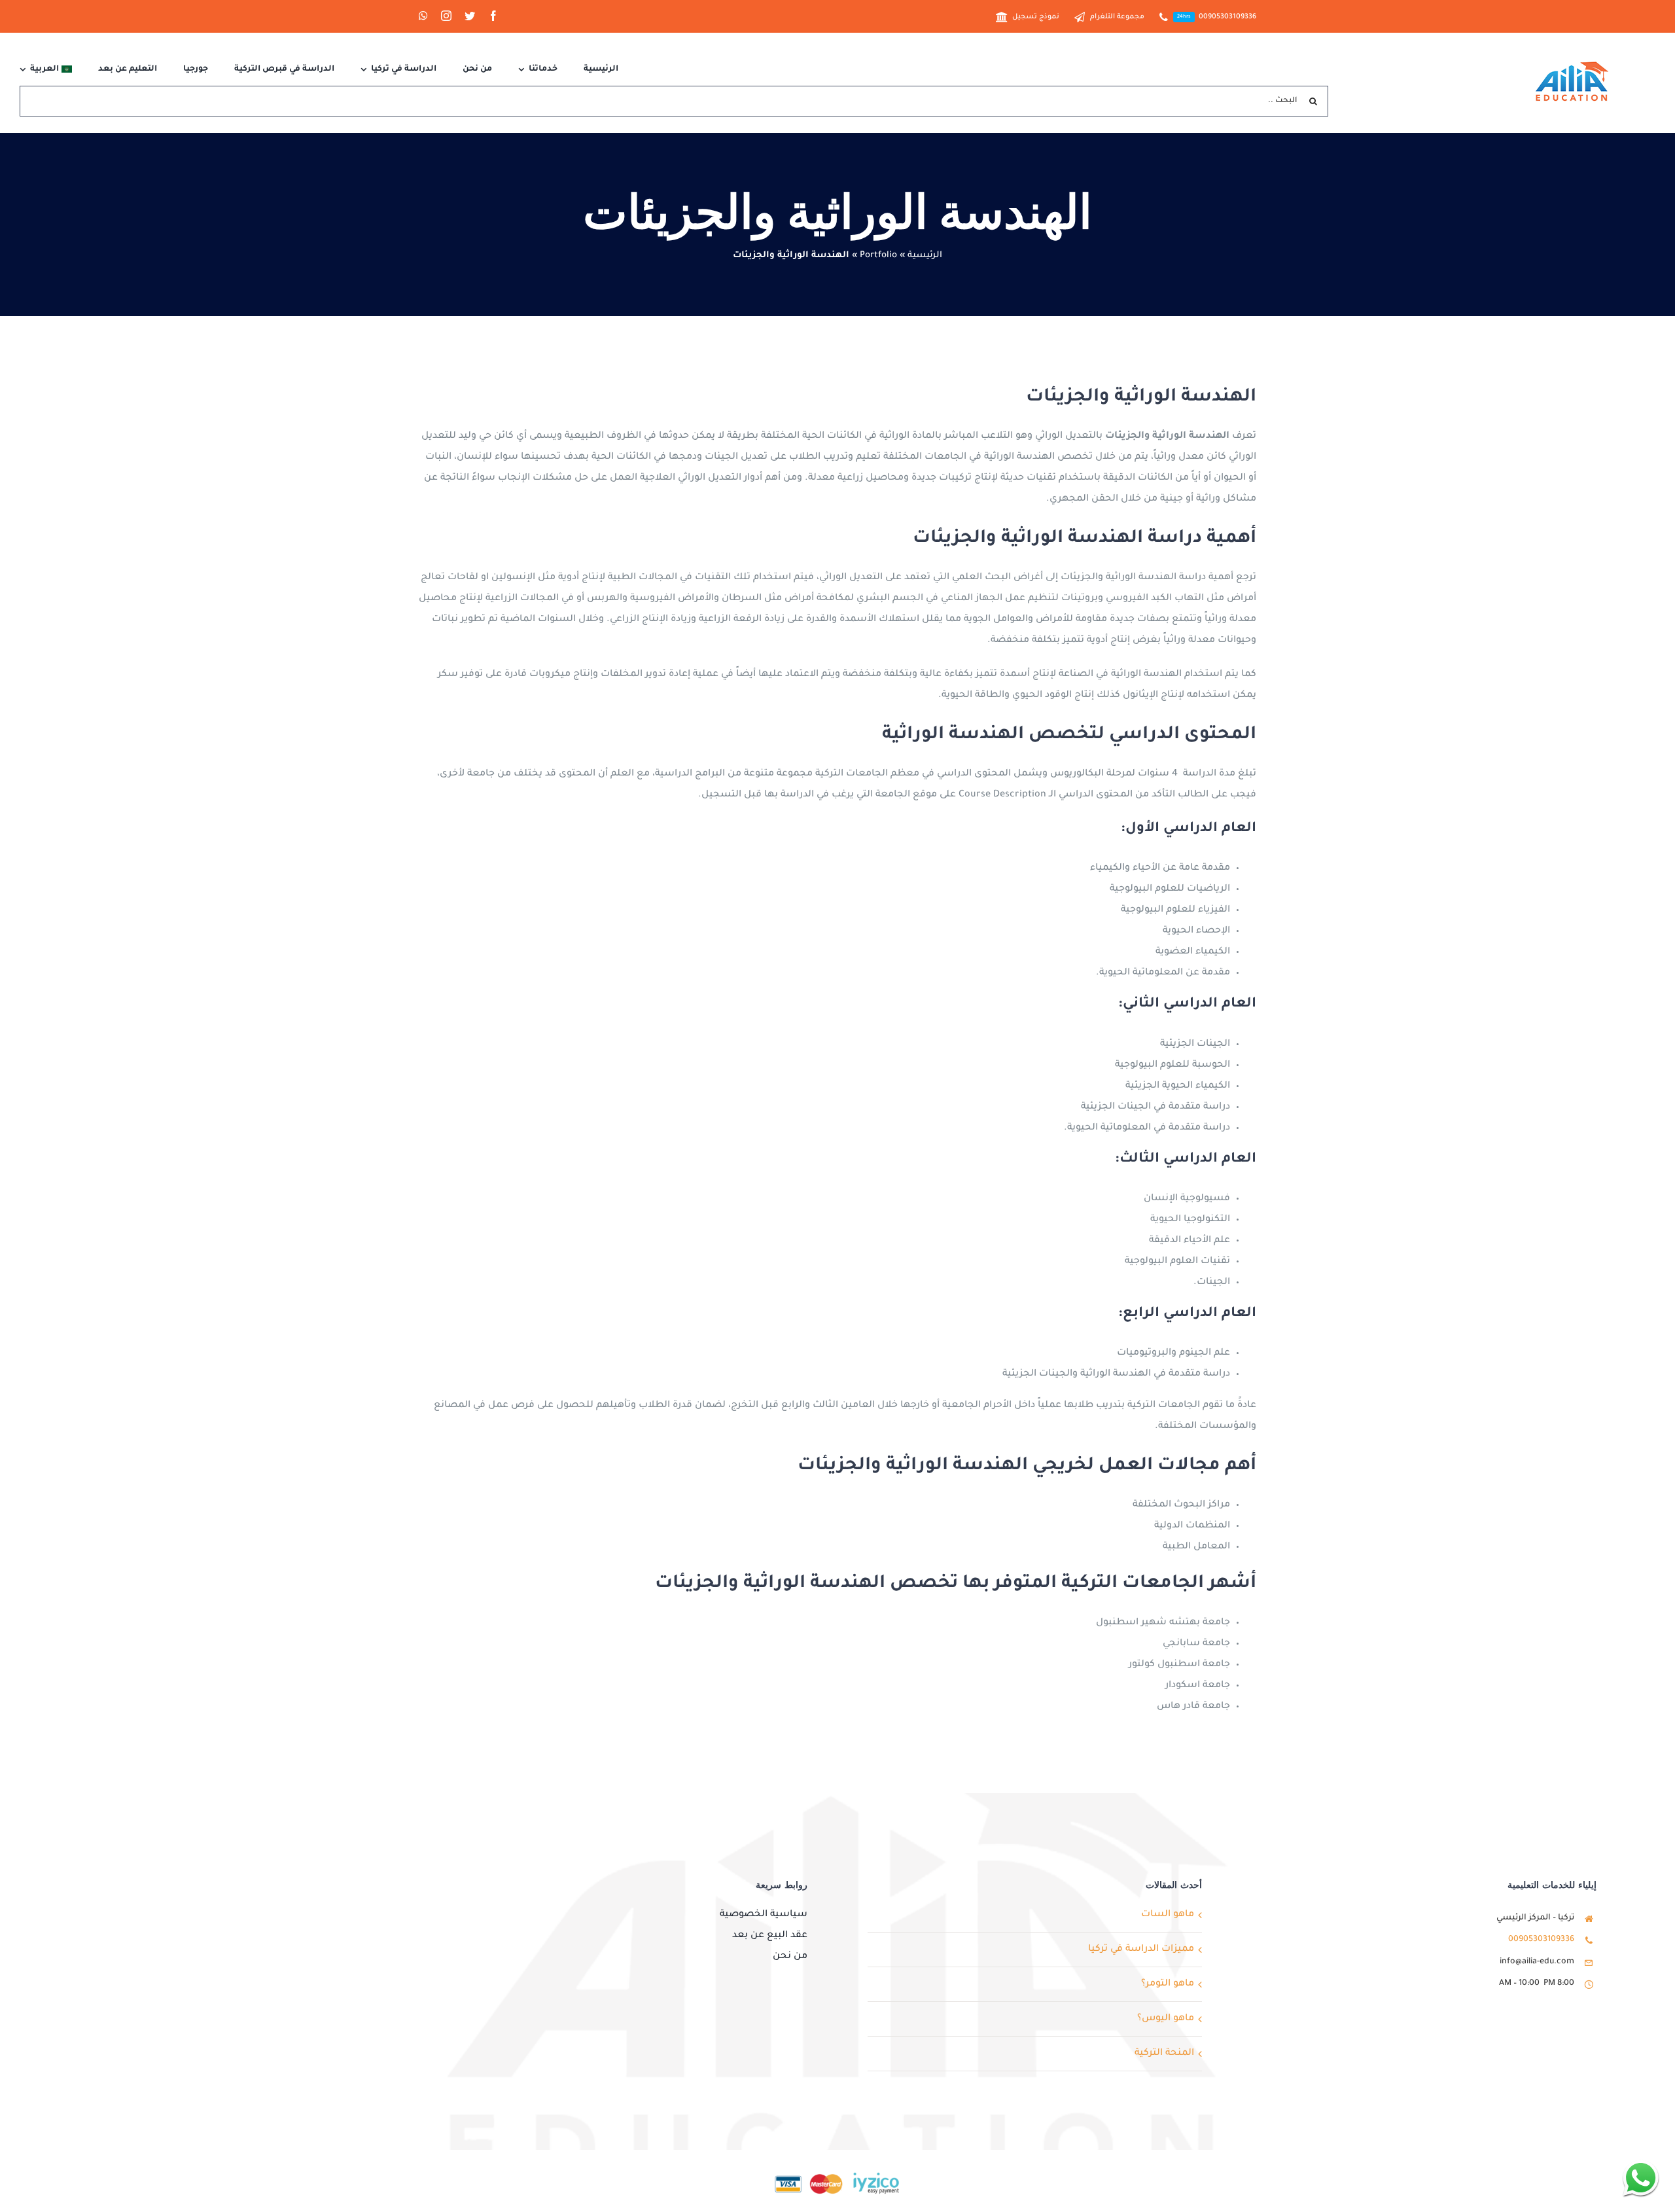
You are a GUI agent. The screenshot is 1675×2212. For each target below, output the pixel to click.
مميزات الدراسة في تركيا (1141, 1950)
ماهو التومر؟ (1168, 1984)
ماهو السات (1168, 1915)
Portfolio (878, 256)
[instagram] (446, 16)
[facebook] (493, 16)
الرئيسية (925, 256)
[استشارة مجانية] (1641, 2178)
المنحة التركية (1164, 2054)
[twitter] (470, 16)
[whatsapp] (423, 16)
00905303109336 (1541, 1940)
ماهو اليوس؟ (1166, 2019)
